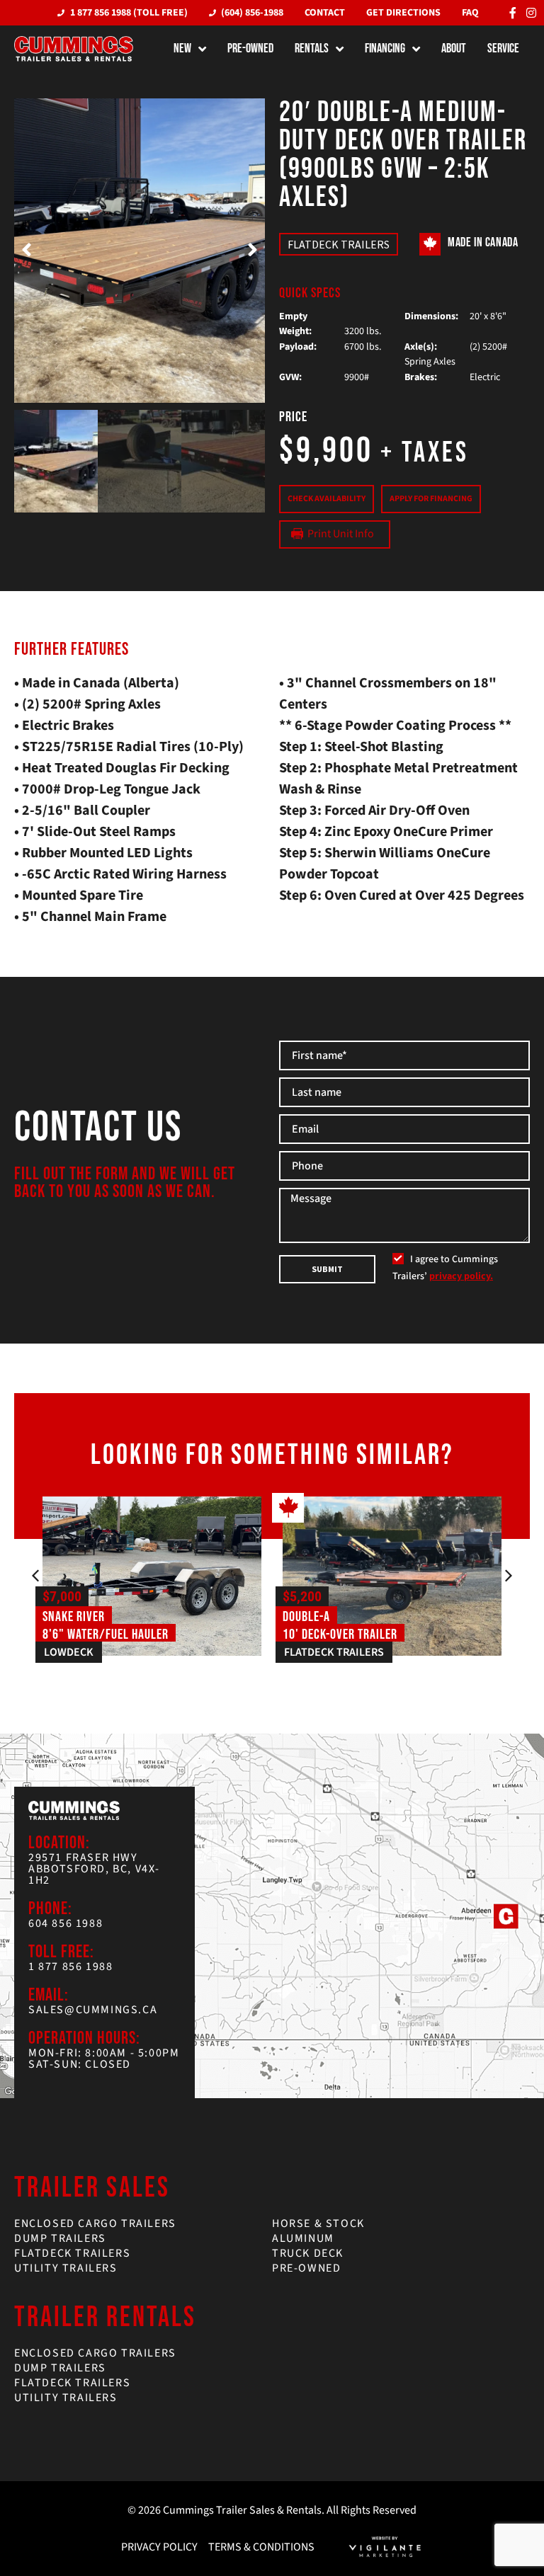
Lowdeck (69, 1652)
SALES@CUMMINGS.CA (93, 2010)
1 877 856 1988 (70, 1967)
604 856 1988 (66, 1923)
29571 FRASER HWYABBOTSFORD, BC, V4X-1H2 (94, 1869)
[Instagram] (531, 13)
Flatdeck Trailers (339, 244)
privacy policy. (461, 1276)
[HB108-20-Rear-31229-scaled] (140, 251)
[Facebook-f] (513, 13)
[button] (27, 251)
